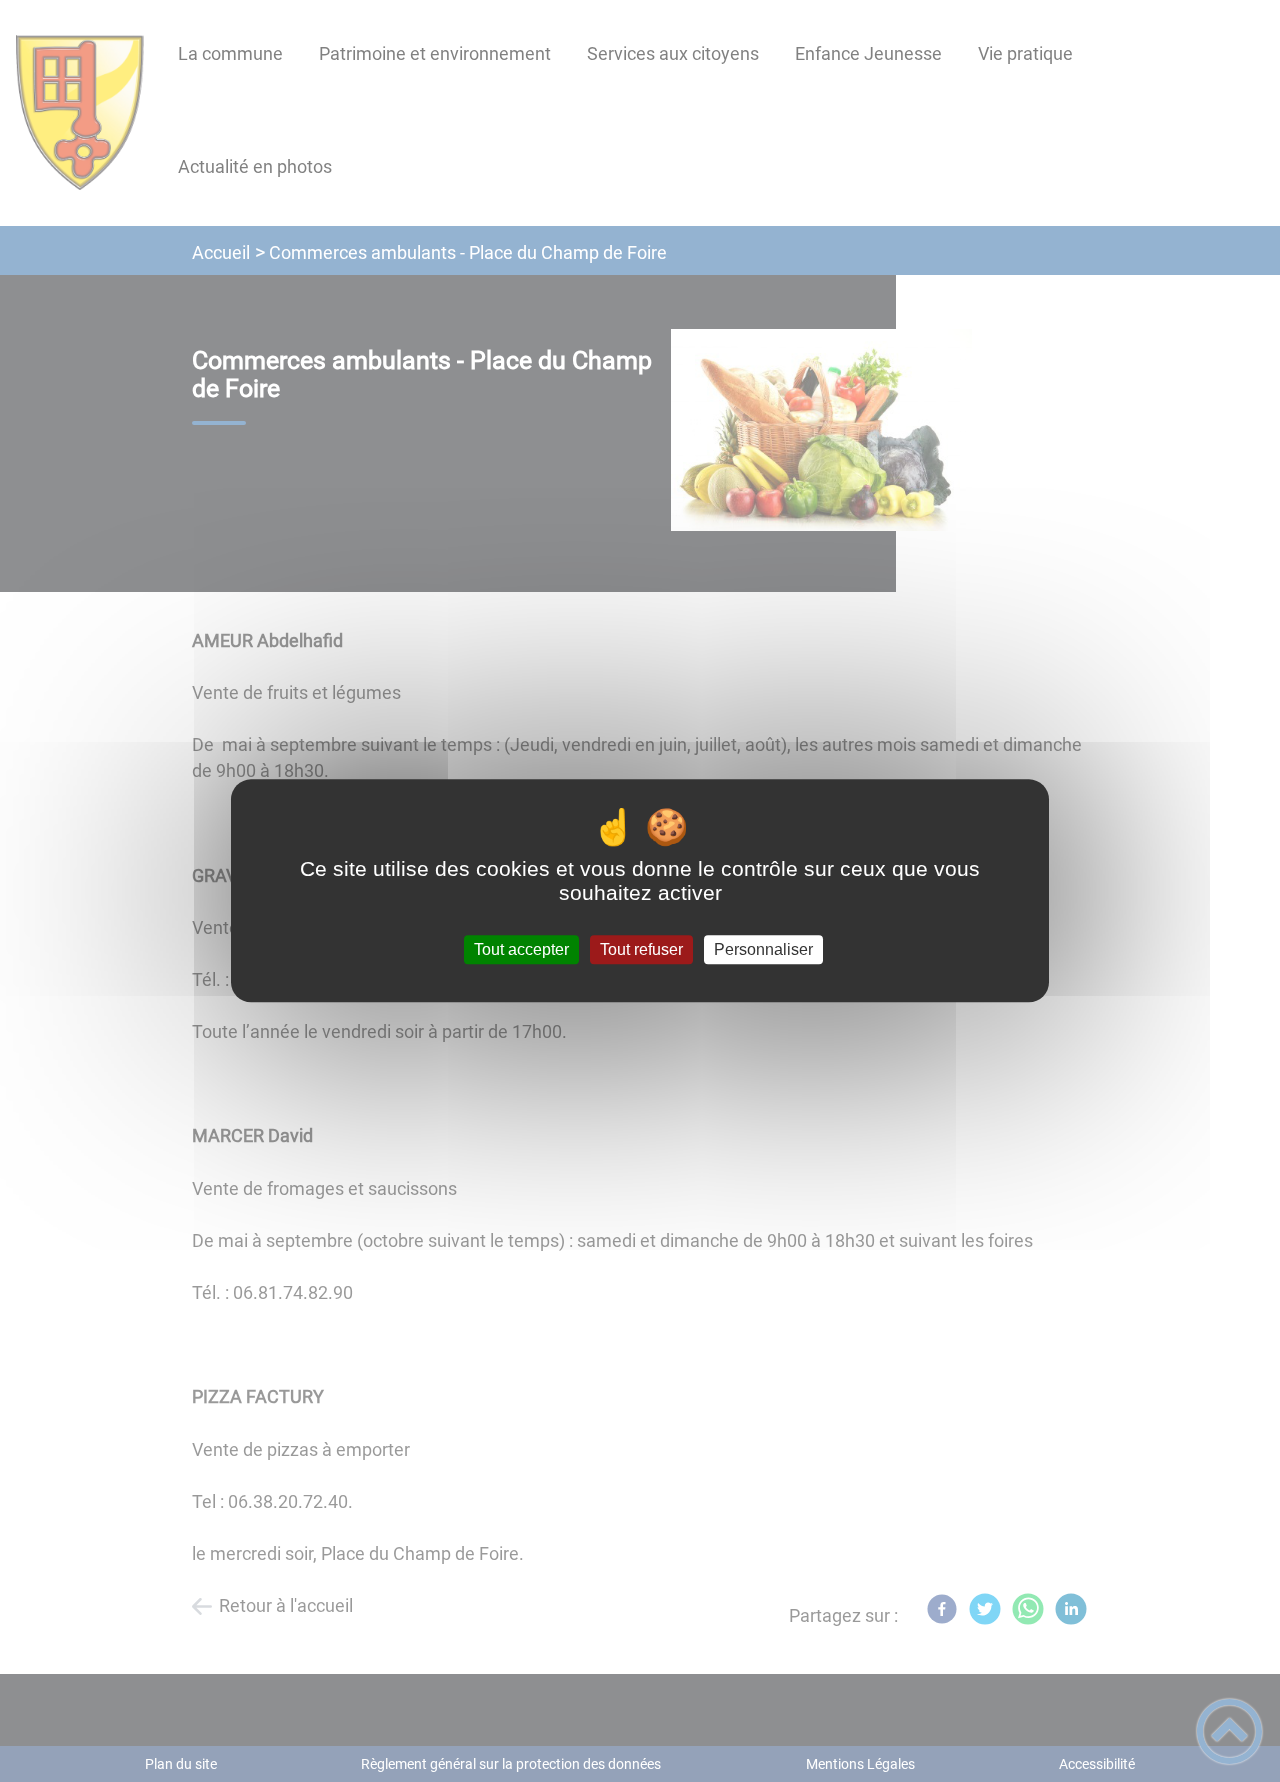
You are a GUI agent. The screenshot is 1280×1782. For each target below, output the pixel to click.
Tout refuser (641, 949)
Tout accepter (521, 949)
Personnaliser (763, 949)
